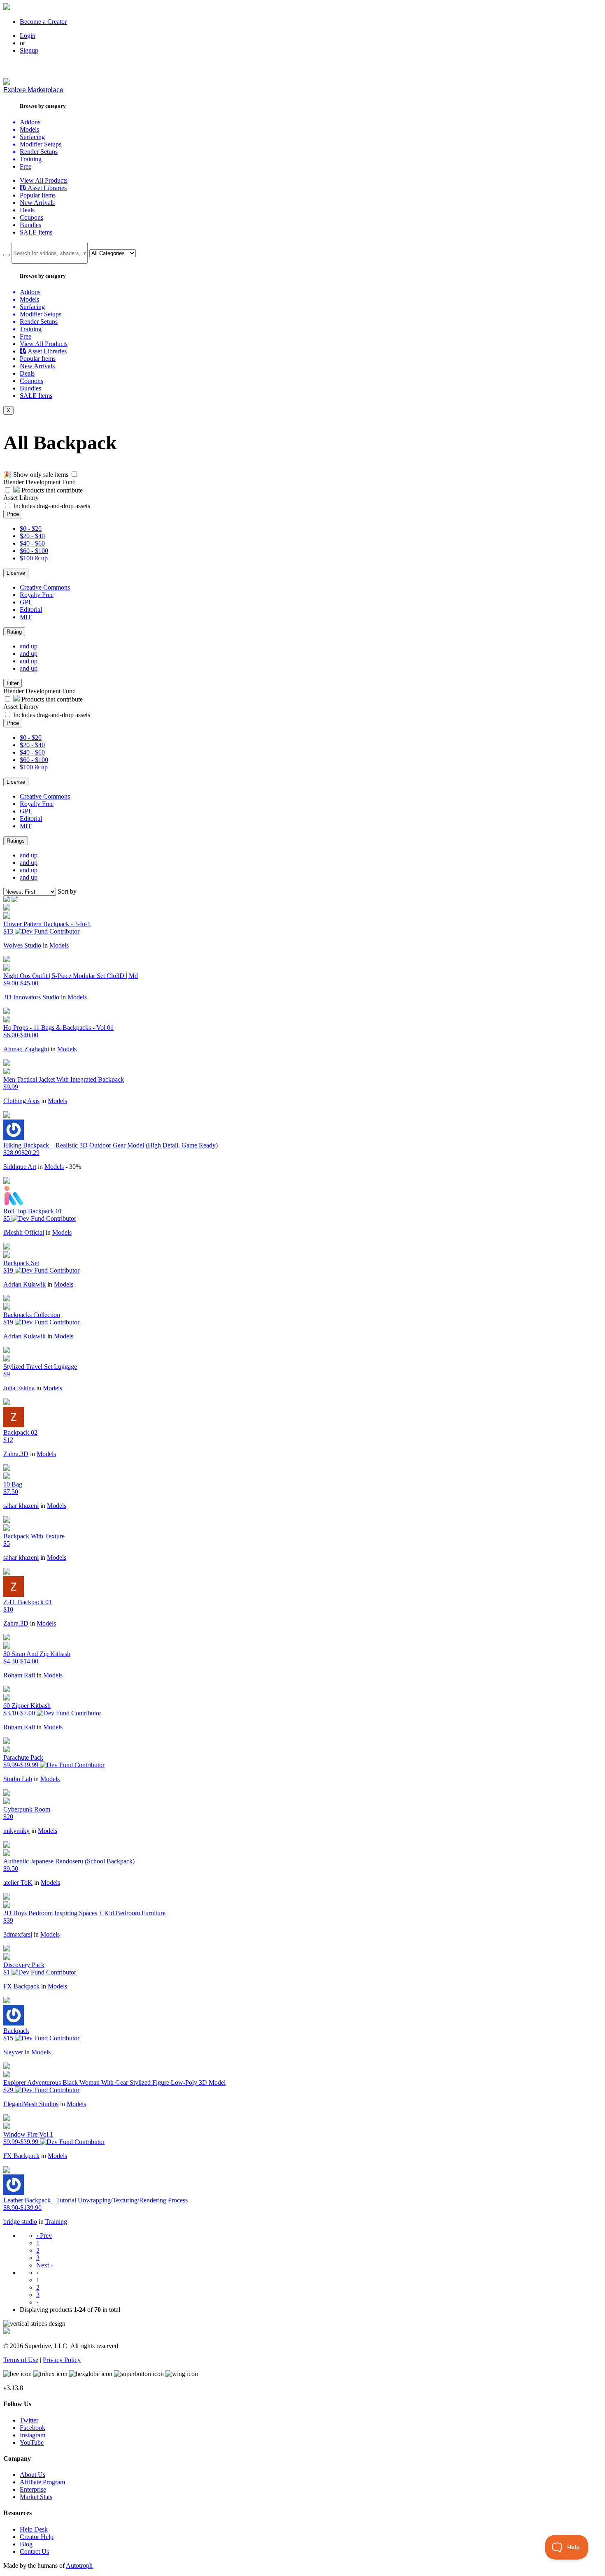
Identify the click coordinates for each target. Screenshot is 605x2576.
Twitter (29, 2420)
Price (13, 514)
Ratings (16, 841)
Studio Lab (18, 1779)
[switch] (74, 474)
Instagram (33, 2435)
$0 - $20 (31, 528)
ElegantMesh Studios (31, 2104)
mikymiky (16, 1831)
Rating (14, 632)
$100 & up (34, 558)
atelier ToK (18, 1883)
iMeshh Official (24, 1232)
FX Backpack (21, 1986)
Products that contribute (51, 490)
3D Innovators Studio (31, 997)
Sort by (67, 891)
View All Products (44, 180)
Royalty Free (37, 595)
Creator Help (37, 2537)
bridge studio (20, 2222)
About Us (33, 2475)
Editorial (31, 610)
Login (28, 36)
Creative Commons (45, 587)
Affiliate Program (42, 2482)
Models (59, 945)
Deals (27, 210)
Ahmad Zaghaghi (26, 1049)
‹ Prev (44, 2236)
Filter (13, 683)
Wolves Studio (22, 945)
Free (26, 166)
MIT (26, 617)
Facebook (33, 2428)
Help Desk (34, 2529)
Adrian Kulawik (24, 1284)
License (16, 573)
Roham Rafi (19, 1675)
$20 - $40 (32, 536)
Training (56, 2222)
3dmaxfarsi (18, 1934)
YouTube (32, 2442)
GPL (26, 602)
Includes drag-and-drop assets (52, 506)
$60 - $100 (34, 551)
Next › (44, 2265)
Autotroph (79, 2566)
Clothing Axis (21, 1101)
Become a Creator (43, 22)
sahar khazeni (21, 1506)
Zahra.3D (16, 1454)
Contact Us (34, 2552)
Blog (26, 2544)
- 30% (73, 1167)
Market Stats (36, 2497)
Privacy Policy (62, 2360)
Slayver (13, 2052)
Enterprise (33, 2489)
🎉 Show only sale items (36, 475)
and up (29, 646)
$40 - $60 (32, 543)
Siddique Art (20, 1167)
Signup (29, 50)
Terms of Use (21, 2360)
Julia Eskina (19, 1388)
